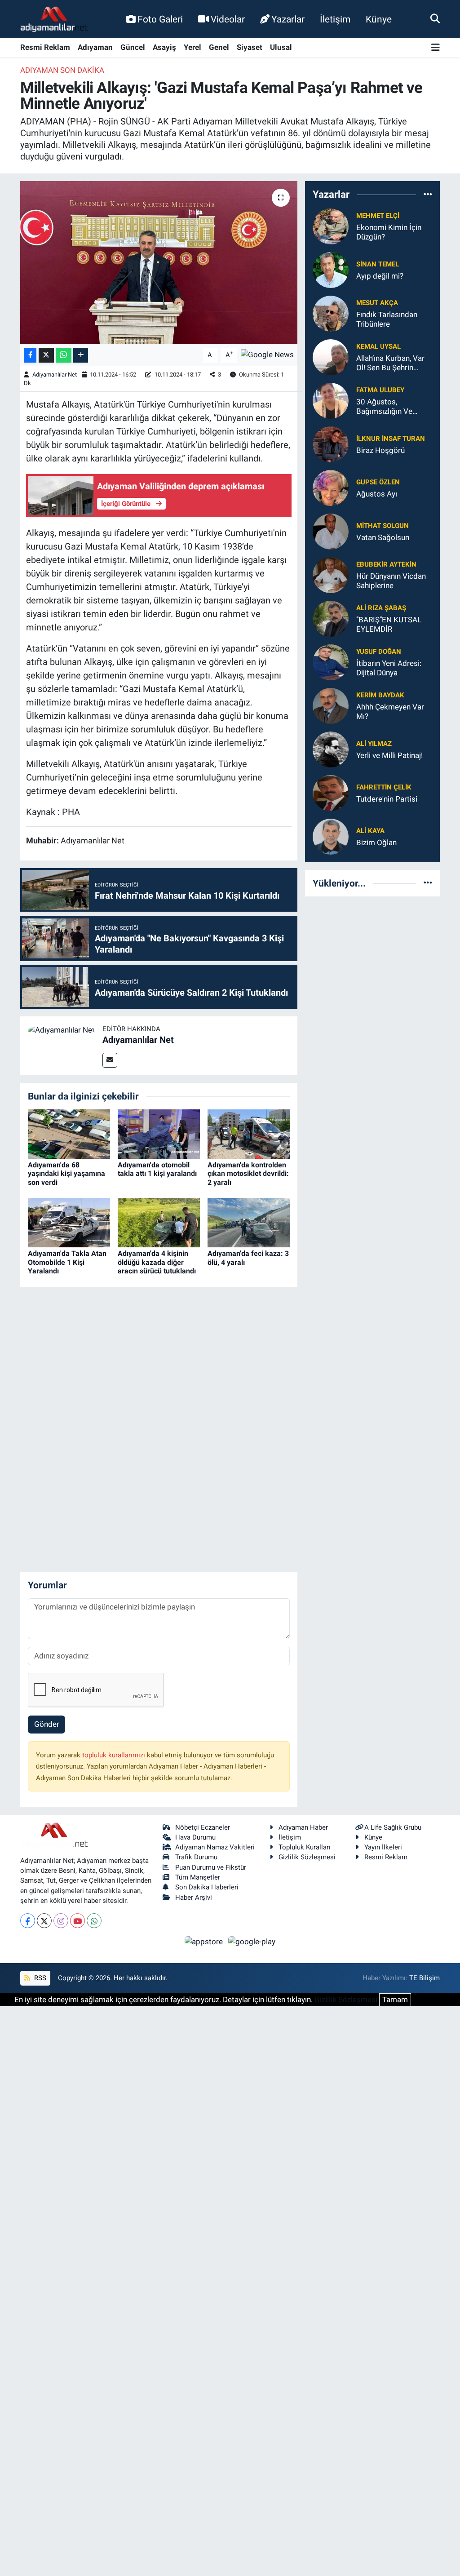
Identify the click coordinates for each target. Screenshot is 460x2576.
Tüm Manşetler (198, 1877)
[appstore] (205, 1941)
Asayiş (164, 47)
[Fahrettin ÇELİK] (331, 792)
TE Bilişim (425, 1978)
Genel (219, 47)
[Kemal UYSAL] (331, 356)
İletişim (335, 19)
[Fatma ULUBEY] (331, 400)
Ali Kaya (370, 831)
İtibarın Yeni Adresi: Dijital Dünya (389, 668)
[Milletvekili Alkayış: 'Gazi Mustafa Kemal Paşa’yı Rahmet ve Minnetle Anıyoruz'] (159, 262)
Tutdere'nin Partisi (387, 799)
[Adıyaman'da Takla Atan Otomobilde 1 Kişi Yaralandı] (69, 1222)
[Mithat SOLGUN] (331, 531)
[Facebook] (28, 1921)
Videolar (228, 19)
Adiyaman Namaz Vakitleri (215, 1847)
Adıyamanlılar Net (55, 375)
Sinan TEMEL (378, 264)
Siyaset (250, 47)
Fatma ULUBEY (380, 390)
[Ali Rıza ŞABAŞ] (331, 618)
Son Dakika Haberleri (207, 1887)
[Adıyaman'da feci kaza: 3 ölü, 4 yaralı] (249, 1222)
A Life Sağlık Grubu (393, 1827)
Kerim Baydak (380, 695)
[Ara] (435, 19)
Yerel (192, 47)
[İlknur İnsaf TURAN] (331, 443)
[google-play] (252, 1941)
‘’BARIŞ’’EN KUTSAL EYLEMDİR (389, 624)
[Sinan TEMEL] (331, 269)
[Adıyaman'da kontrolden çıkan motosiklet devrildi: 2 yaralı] (249, 1134)
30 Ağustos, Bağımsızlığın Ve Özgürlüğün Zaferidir (391, 407)
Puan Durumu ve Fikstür (211, 1867)
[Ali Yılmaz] (331, 749)
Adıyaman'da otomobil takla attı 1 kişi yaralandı (157, 1169)
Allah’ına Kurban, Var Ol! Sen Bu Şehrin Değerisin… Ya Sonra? (392, 363)
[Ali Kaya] (331, 836)
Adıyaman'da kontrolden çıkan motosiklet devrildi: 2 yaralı (248, 1173)
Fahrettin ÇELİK (384, 787)
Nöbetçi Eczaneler (203, 1827)
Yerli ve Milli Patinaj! (389, 755)
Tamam (395, 2000)
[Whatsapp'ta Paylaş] (64, 355)
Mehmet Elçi (378, 216)
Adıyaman (95, 47)
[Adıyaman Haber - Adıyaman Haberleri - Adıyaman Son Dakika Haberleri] (54, 19)
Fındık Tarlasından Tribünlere (387, 319)
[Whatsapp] (94, 1921)
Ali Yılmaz (374, 744)
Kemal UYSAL (378, 346)
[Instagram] (61, 1921)
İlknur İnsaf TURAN (391, 439)
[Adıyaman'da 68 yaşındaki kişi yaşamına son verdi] (69, 1134)
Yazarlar (288, 19)
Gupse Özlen (378, 482)
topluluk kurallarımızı (115, 1755)
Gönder (47, 1724)
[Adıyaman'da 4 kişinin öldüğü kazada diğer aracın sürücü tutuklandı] (159, 1222)
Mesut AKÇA (377, 303)
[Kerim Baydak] (331, 705)
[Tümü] (428, 195)
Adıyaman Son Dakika (62, 70)
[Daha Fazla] (81, 355)
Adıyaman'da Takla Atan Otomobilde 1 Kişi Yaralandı (67, 1262)
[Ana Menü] (436, 48)
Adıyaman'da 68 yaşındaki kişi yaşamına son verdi (66, 1173)
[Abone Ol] (267, 355)
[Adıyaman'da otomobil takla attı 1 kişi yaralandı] (159, 1134)
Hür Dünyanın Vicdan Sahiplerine (391, 581)
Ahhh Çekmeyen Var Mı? (390, 712)
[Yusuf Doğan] (331, 661)
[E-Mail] (110, 1060)
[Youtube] (77, 1921)
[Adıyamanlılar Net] (61, 1029)
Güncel (133, 47)
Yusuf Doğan (379, 652)
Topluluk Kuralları (305, 1847)
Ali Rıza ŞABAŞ (381, 608)
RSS (39, 1978)
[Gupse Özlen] (331, 487)
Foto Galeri (160, 19)
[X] (44, 1921)
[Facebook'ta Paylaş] (30, 355)
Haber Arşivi (194, 1898)
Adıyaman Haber (303, 1827)
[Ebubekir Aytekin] (331, 574)
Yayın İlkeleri (383, 1847)
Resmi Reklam (45, 47)
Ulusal (281, 47)
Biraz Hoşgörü (380, 450)
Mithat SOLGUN (383, 526)
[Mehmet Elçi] (331, 226)
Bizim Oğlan (376, 842)
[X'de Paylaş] (46, 355)
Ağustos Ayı (377, 494)
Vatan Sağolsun (383, 537)
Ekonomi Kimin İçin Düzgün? (389, 232)
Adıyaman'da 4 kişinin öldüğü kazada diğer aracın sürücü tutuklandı (157, 1262)
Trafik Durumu (196, 1857)
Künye (379, 19)
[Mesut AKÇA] (331, 313)
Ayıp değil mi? (380, 276)
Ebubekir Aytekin (386, 564)
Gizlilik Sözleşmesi (307, 1857)
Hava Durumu (195, 1837)
